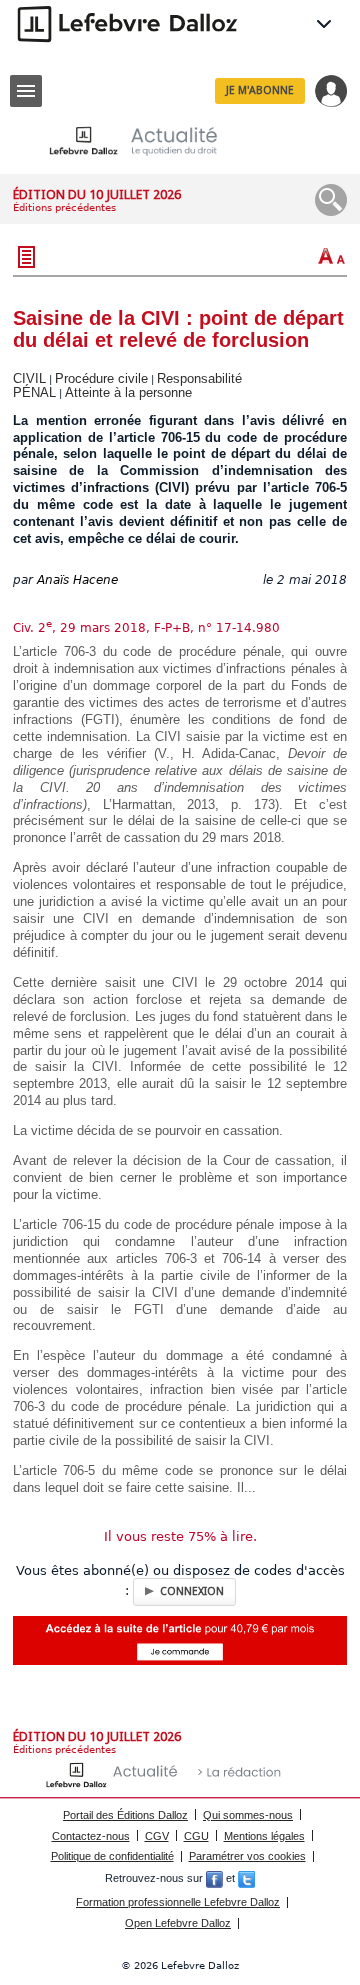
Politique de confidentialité (112, 1856)
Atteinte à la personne (128, 392)
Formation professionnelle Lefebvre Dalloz (178, 1902)
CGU (196, 1836)
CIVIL (29, 378)
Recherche (331, 200)
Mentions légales (264, 1836)
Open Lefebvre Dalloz (178, 1923)
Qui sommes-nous (248, 1815)
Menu (26, 91)
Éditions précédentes (64, 207)
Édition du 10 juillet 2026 (97, 194)
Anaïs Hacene (77, 580)
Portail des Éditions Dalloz (125, 1815)
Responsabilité (199, 378)
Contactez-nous (91, 1836)
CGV (157, 1836)
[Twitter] (246, 1879)
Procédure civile (101, 378)
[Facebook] (214, 1879)
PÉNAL (34, 392)
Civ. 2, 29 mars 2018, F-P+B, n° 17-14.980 (146, 628)
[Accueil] (149, 140)
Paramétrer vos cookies (247, 1856)
